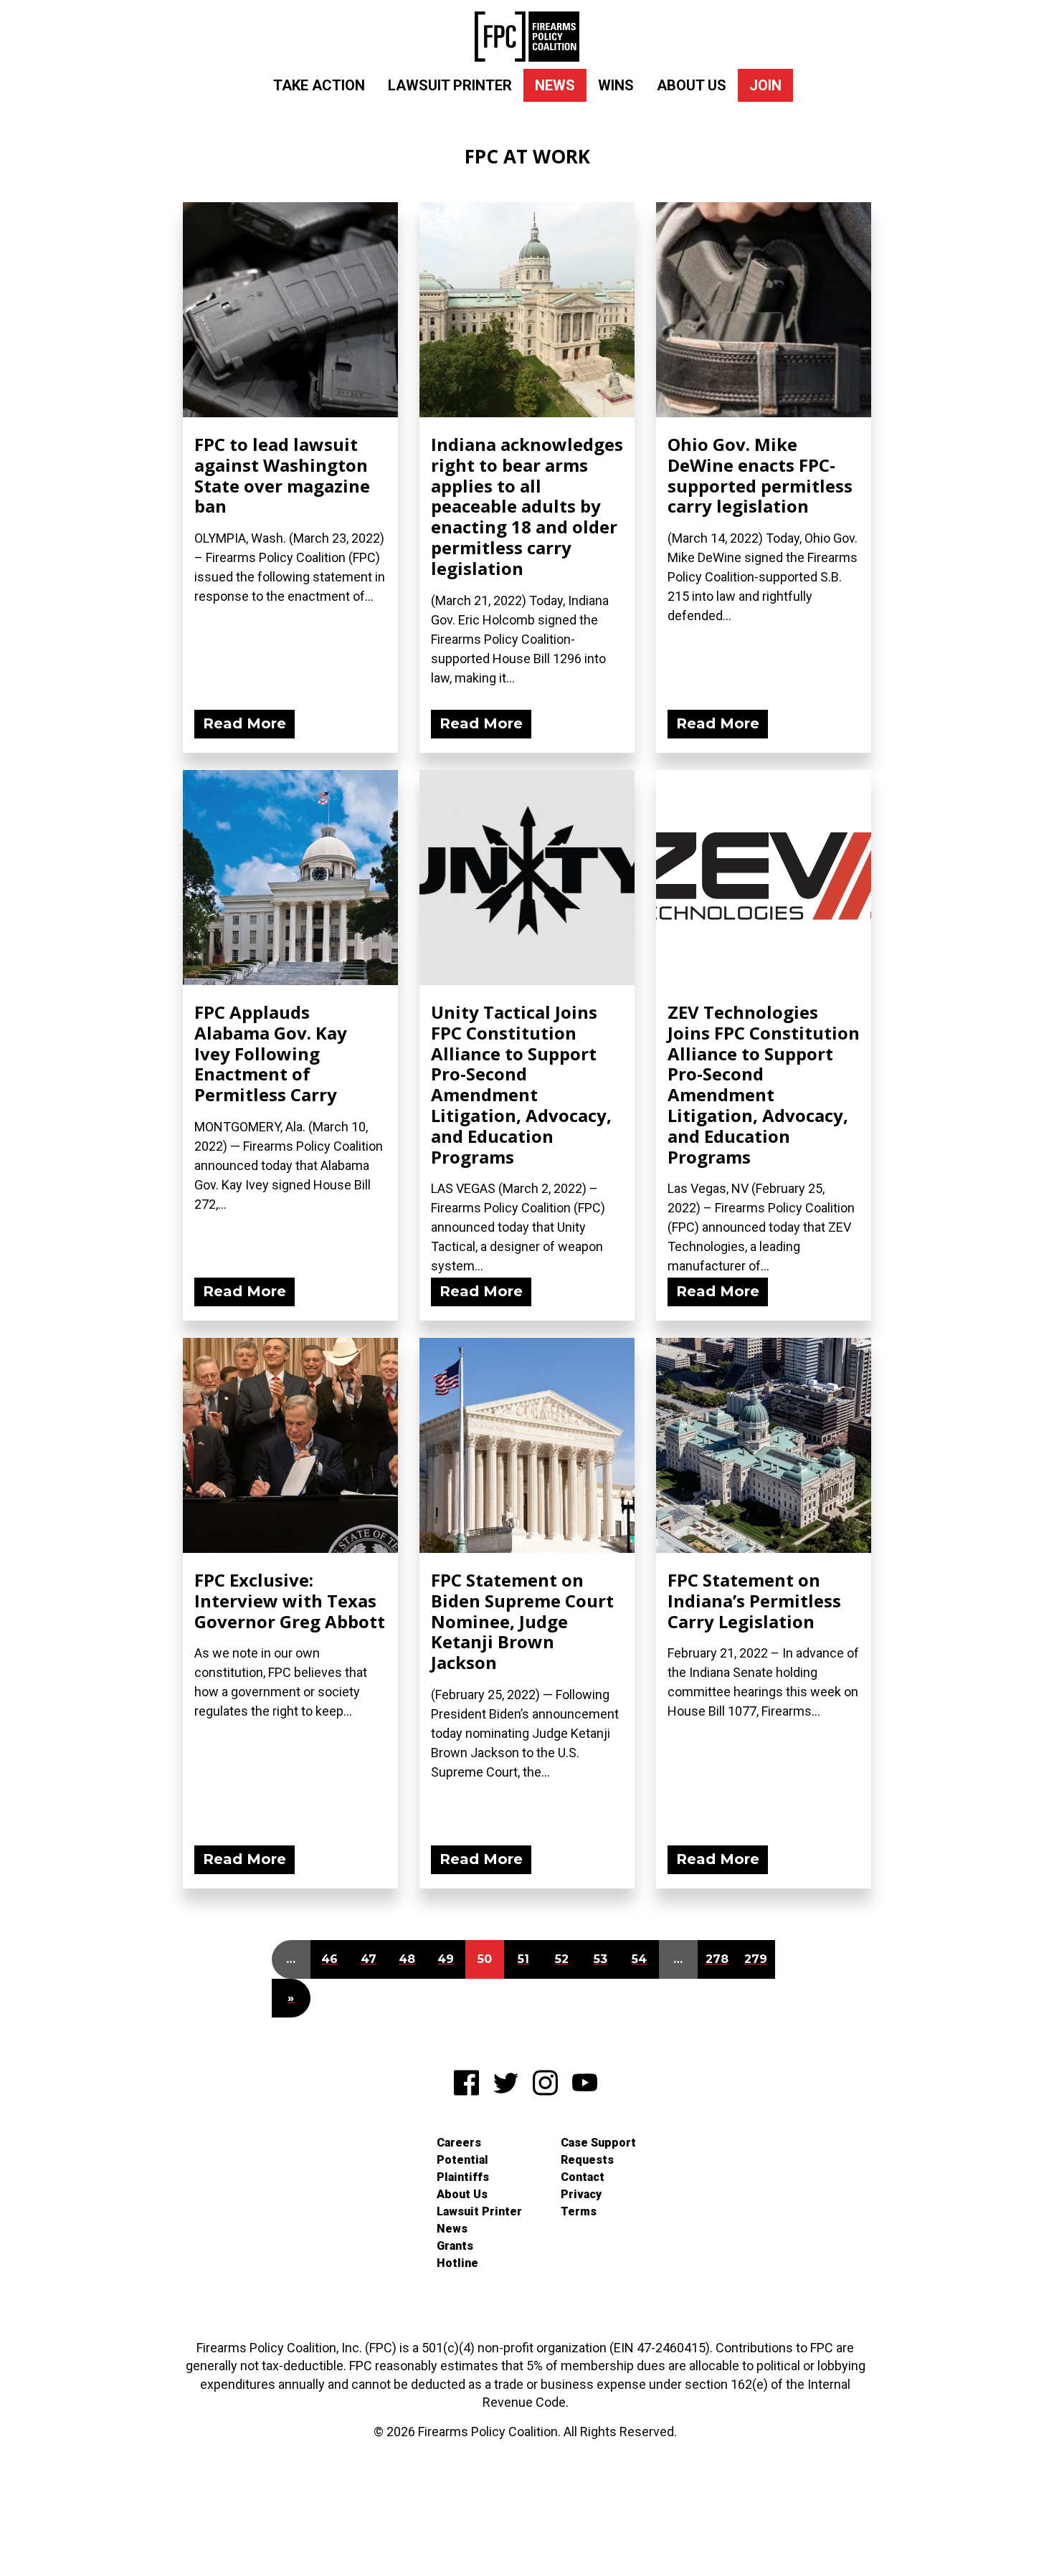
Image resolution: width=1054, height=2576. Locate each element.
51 (523, 1959)
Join (765, 85)
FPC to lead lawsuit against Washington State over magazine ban (282, 475)
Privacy (581, 2194)
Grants (455, 2246)
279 (756, 1959)
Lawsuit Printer (450, 85)
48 (407, 1959)
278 (717, 1959)
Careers (459, 2143)
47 (369, 1959)
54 (639, 1959)
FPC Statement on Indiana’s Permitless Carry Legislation (754, 1601)
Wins (616, 85)
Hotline (457, 2263)
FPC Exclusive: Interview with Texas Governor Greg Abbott (290, 1601)
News (555, 85)
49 (446, 1959)
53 (600, 1959)
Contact (583, 2177)
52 (562, 1959)
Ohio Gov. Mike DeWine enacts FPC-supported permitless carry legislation (760, 475)
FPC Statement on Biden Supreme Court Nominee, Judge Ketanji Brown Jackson (522, 1621)
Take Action (319, 85)
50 (485, 1959)
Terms (579, 2211)
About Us (692, 85)
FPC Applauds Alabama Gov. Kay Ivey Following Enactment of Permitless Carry (271, 1053)
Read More (244, 723)
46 (329, 1959)
